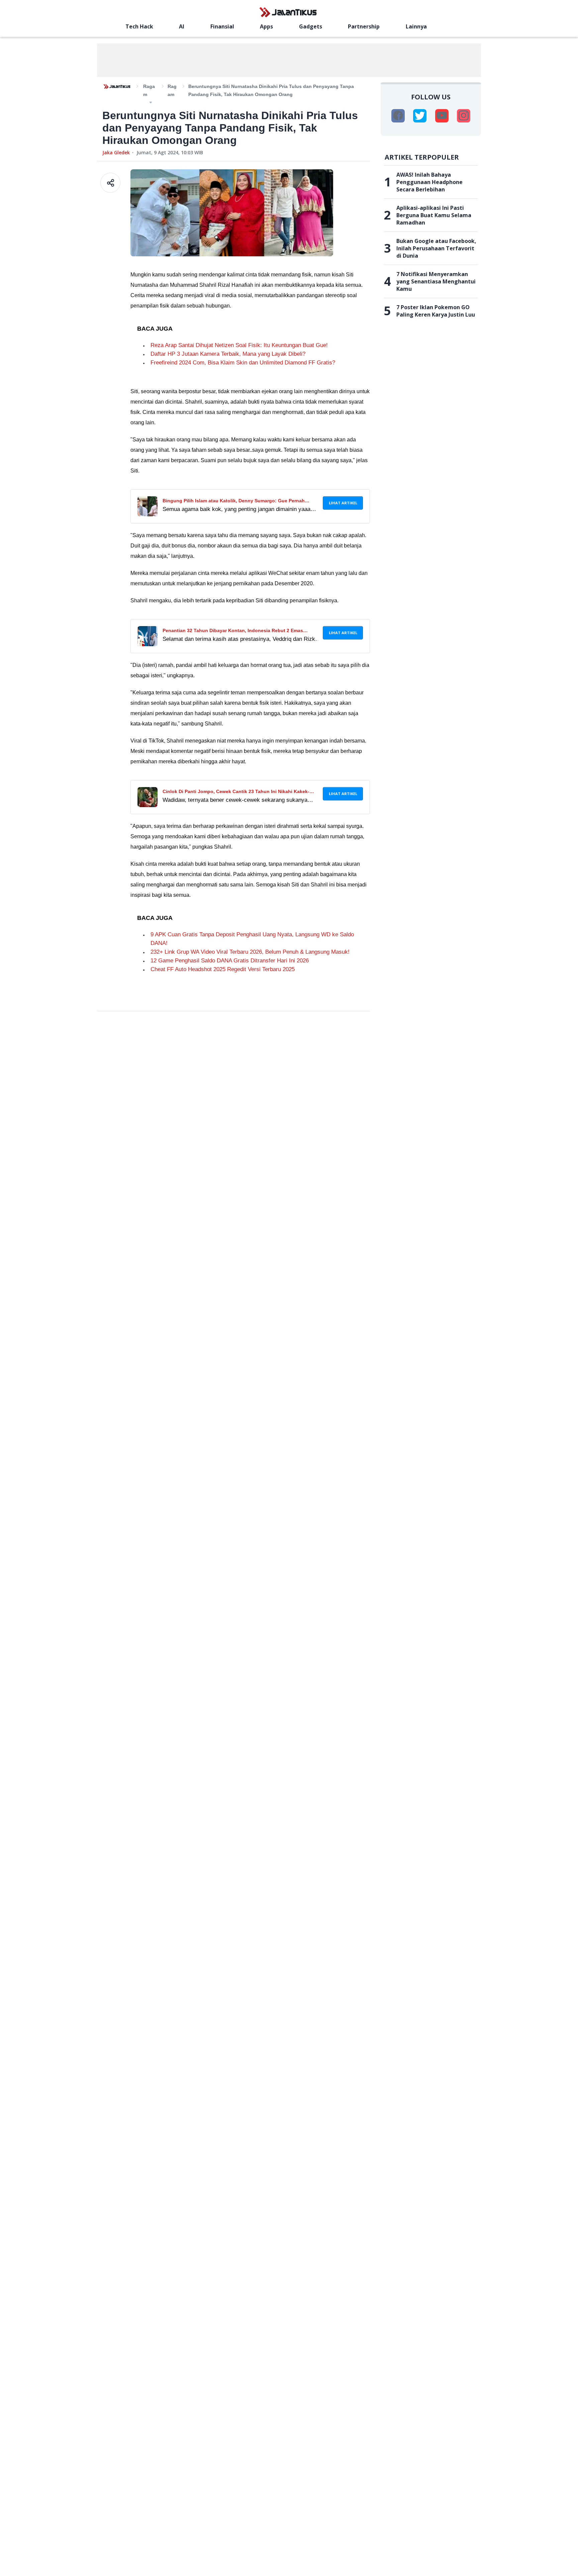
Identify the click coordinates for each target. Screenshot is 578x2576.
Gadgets (311, 26)
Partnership (364, 26)
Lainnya (416, 26)
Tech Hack (139, 26)
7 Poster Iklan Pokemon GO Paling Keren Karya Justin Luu (436, 311)
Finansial (222, 26)
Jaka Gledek (116, 152)
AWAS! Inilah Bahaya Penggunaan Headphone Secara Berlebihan (429, 182)
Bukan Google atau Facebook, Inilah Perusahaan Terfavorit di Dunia (436, 248)
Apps (266, 26)
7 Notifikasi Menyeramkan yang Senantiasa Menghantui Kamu (436, 281)
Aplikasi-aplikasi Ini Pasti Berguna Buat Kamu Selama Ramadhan (434, 215)
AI (182, 26)
